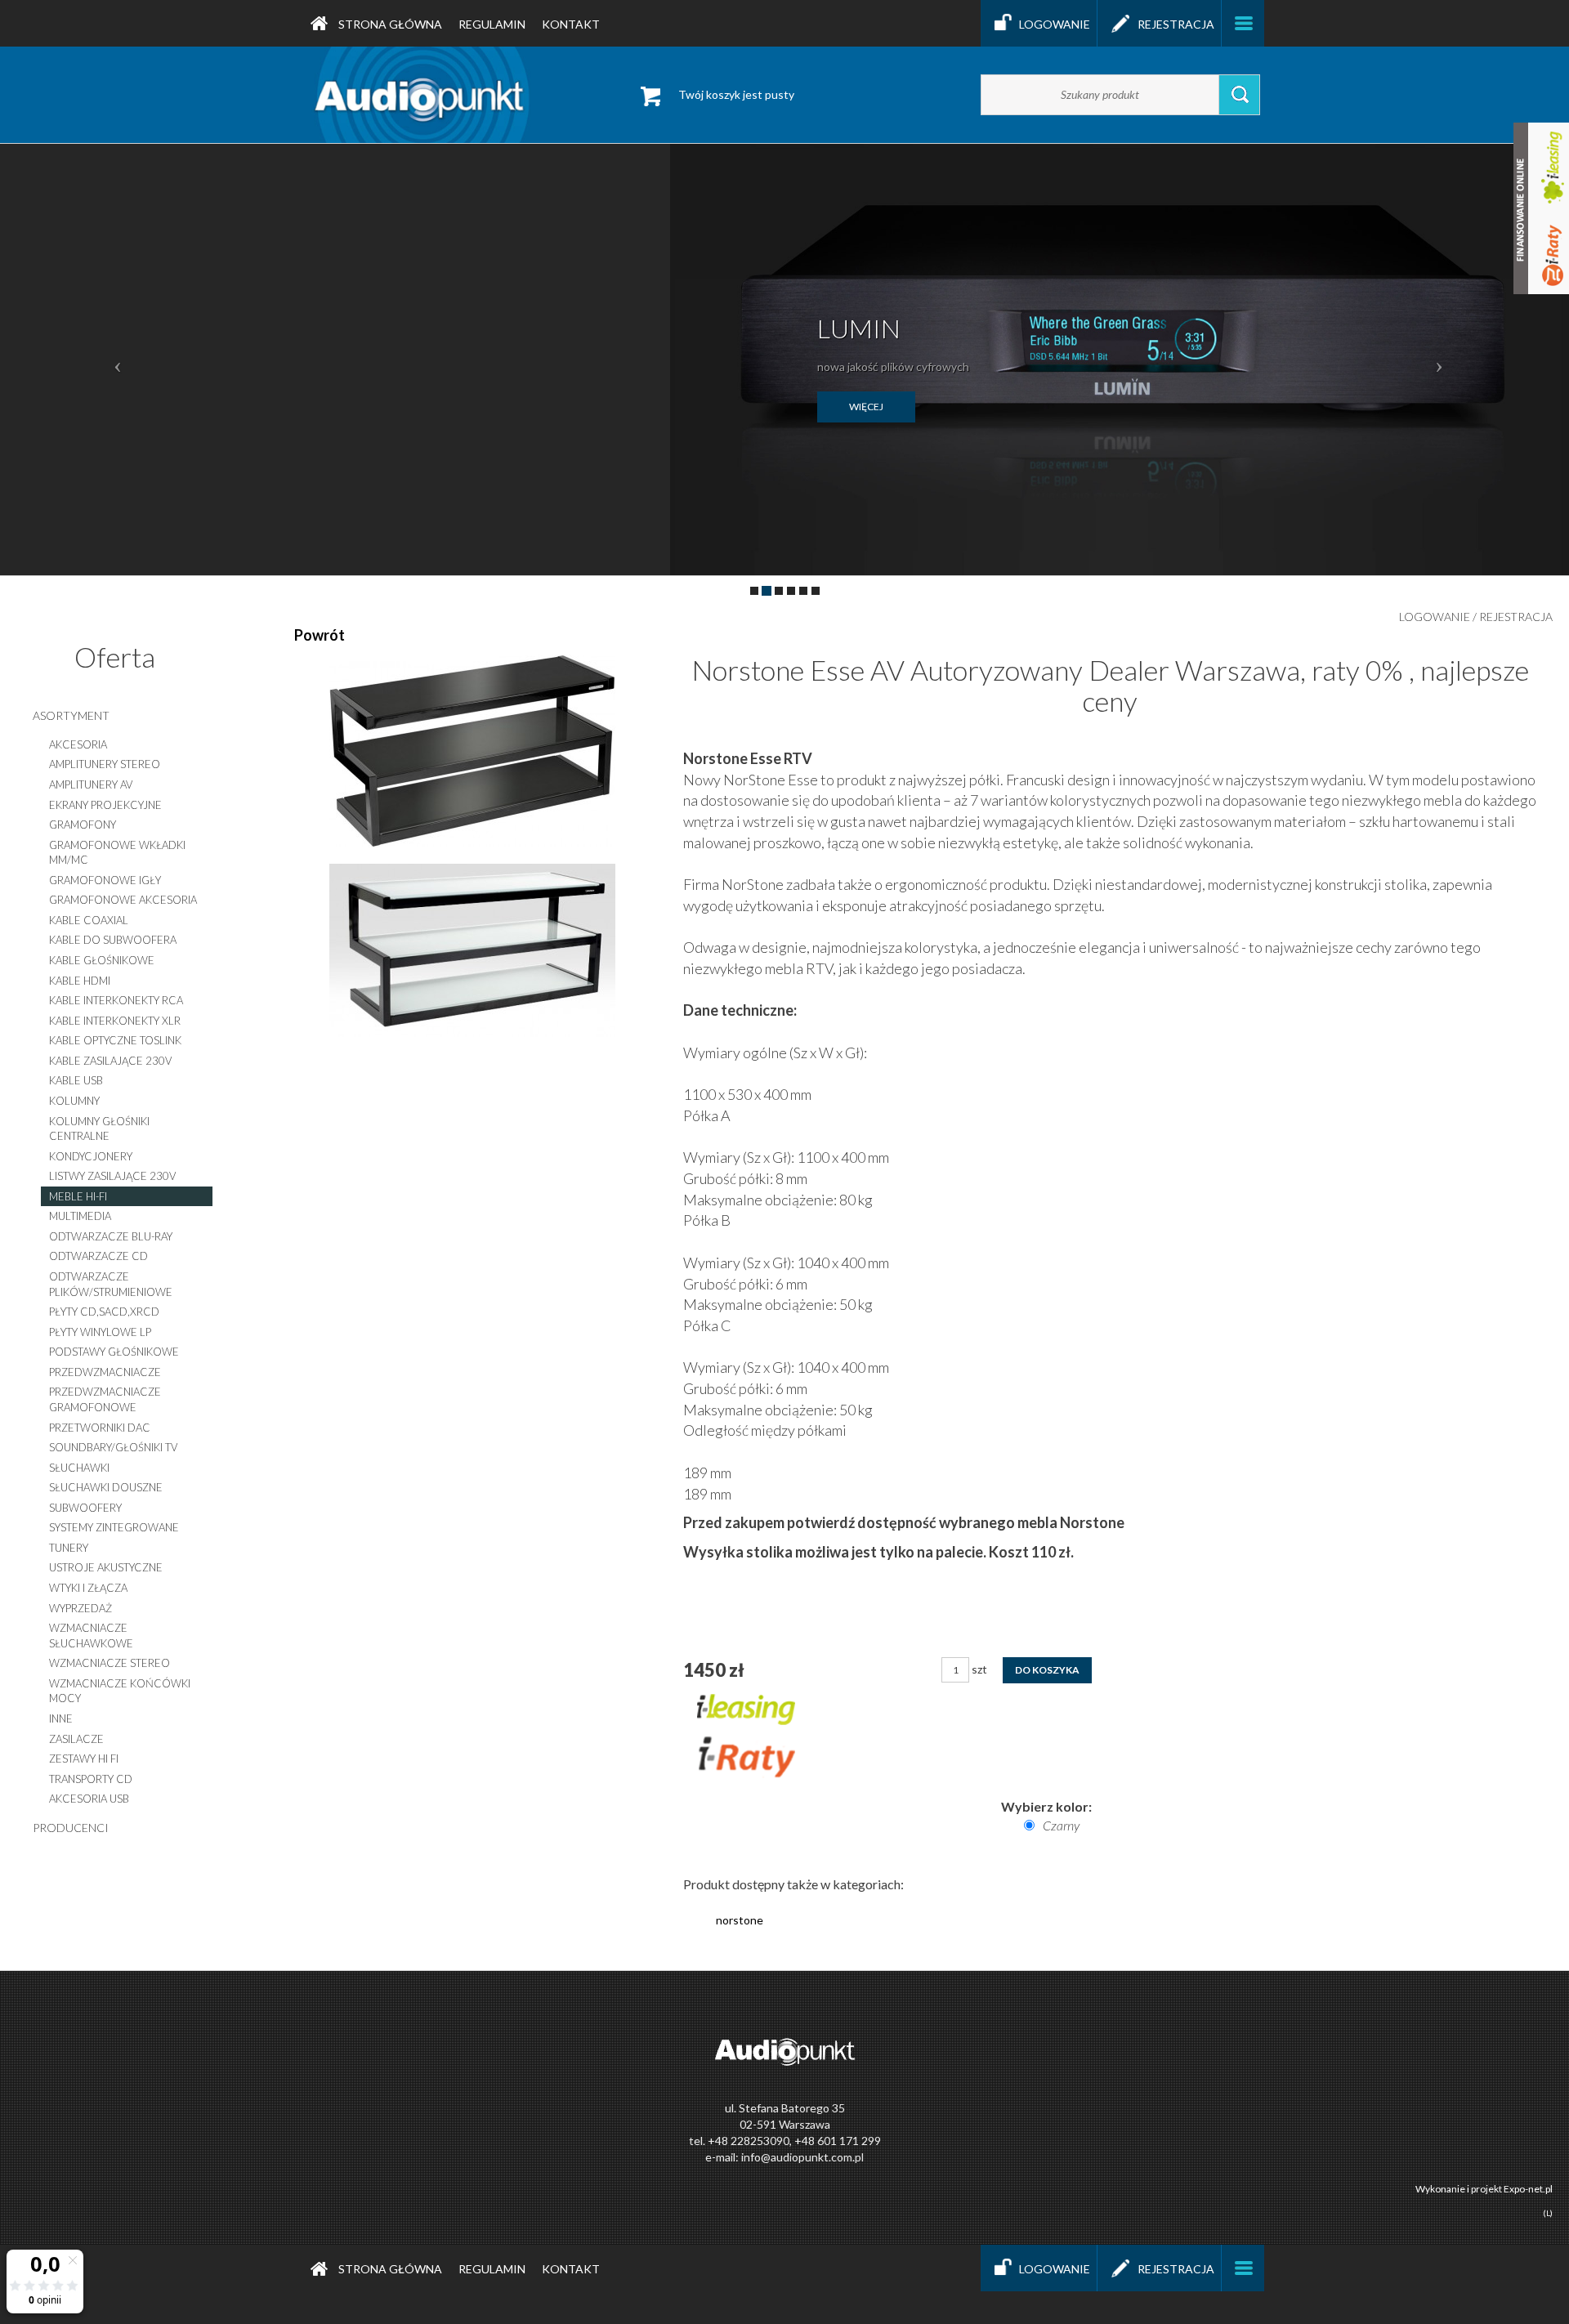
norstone (740, 1920)
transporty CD (91, 1779)
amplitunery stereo (105, 764)
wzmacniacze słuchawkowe (91, 1636)
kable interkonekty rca (116, 1000)
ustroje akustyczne (106, 1567)
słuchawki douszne (106, 1487)
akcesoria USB (89, 1799)
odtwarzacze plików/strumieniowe (111, 1284)
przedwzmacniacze (105, 1372)
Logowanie (1055, 24)
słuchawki (79, 1468)
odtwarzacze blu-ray (111, 1236)
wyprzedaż (80, 1608)
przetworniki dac (100, 1428)
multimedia (80, 1216)
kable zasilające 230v (110, 1061)
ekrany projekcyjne (105, 805)
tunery (69, 1548)
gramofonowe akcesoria (123, 900)
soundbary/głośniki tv (113, 1447)
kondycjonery (91, 1156)
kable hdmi (80, 981)
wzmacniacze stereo (110, 1663)
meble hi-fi (78, 1196)
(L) (1548, 2213)
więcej (866, 407)
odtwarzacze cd (98, 1256)
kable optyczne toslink (115, 1040)
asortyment (71, 715)
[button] (118, 360)
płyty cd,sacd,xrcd (104, 1312)
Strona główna (389, 24)
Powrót (320, 635)
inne (61, 1718)
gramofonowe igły (105, 880)
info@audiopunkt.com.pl (802, 2157)
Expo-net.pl (1528, 2189)
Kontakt (571, 24)
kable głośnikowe (102, 960)
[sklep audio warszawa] (422, 94)
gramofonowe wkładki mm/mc (117, 853)
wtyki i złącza (88, 1588)
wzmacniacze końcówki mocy (120, 1691)
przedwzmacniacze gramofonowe (105, 1399)
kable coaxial (89, 920)
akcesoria (78, 744)
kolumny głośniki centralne (99, 1129)
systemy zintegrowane (114, 1527)
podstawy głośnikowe (114, 1352)
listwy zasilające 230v (112, 1176)
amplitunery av (91, 784)
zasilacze (76, 1739)
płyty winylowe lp (100, 1332)
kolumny (74, 1101)
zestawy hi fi (84, 1759)
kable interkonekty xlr (115, 1021)
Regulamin (492, 24)
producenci (71, 1828)
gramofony (83, 825)
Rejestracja (1176, 24)
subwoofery (85, 1508)
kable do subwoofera (113, 940)
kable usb (76, 1080)
